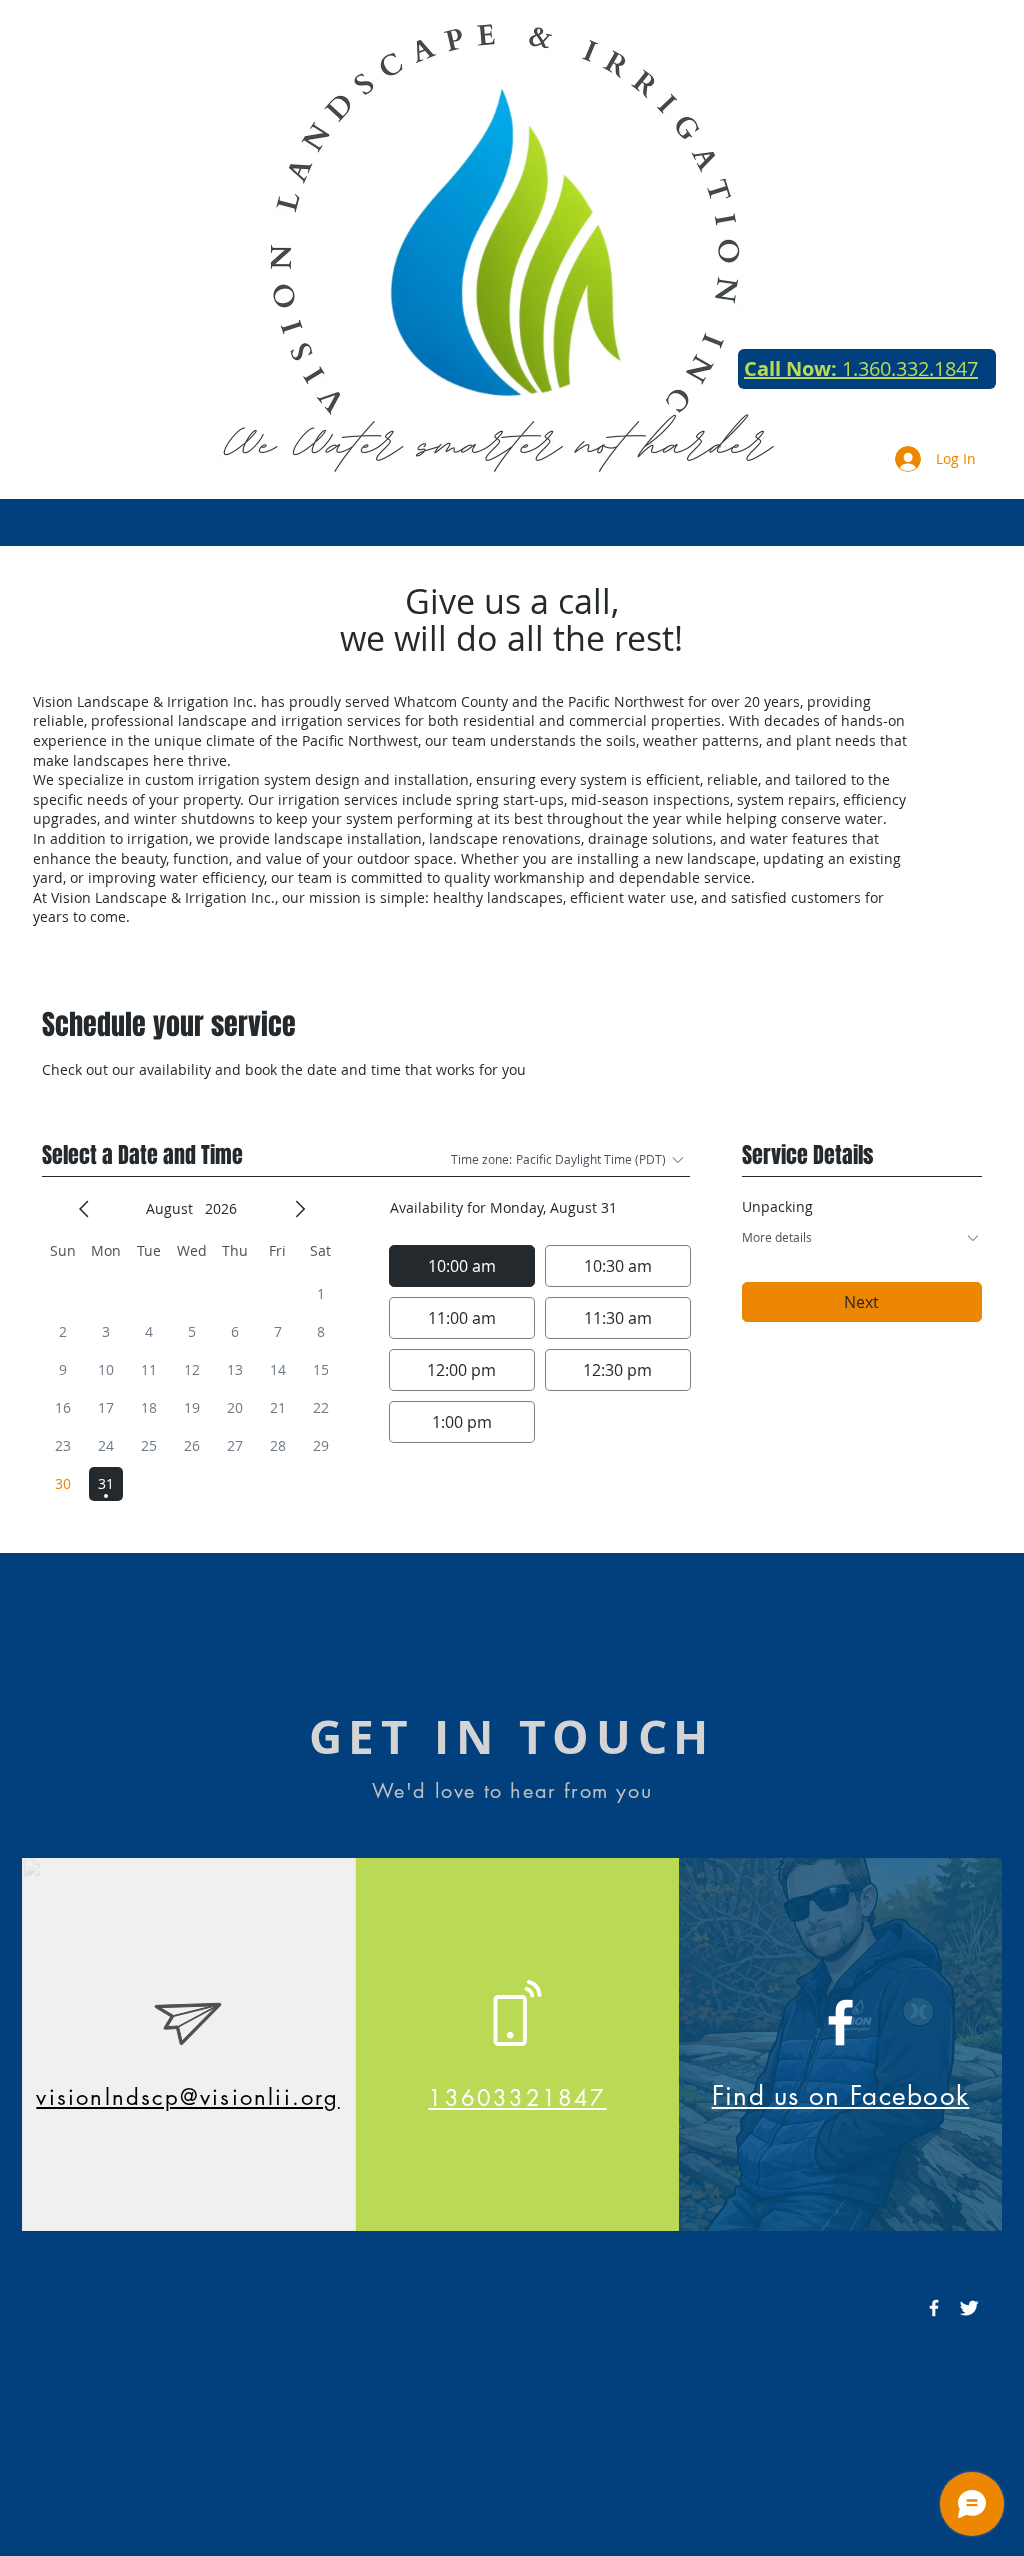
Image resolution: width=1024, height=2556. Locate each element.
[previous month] (84, 1209)
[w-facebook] (934, 2308)
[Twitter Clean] (969, 2308)
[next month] (300, 1209)
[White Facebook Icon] (840, 2022)
